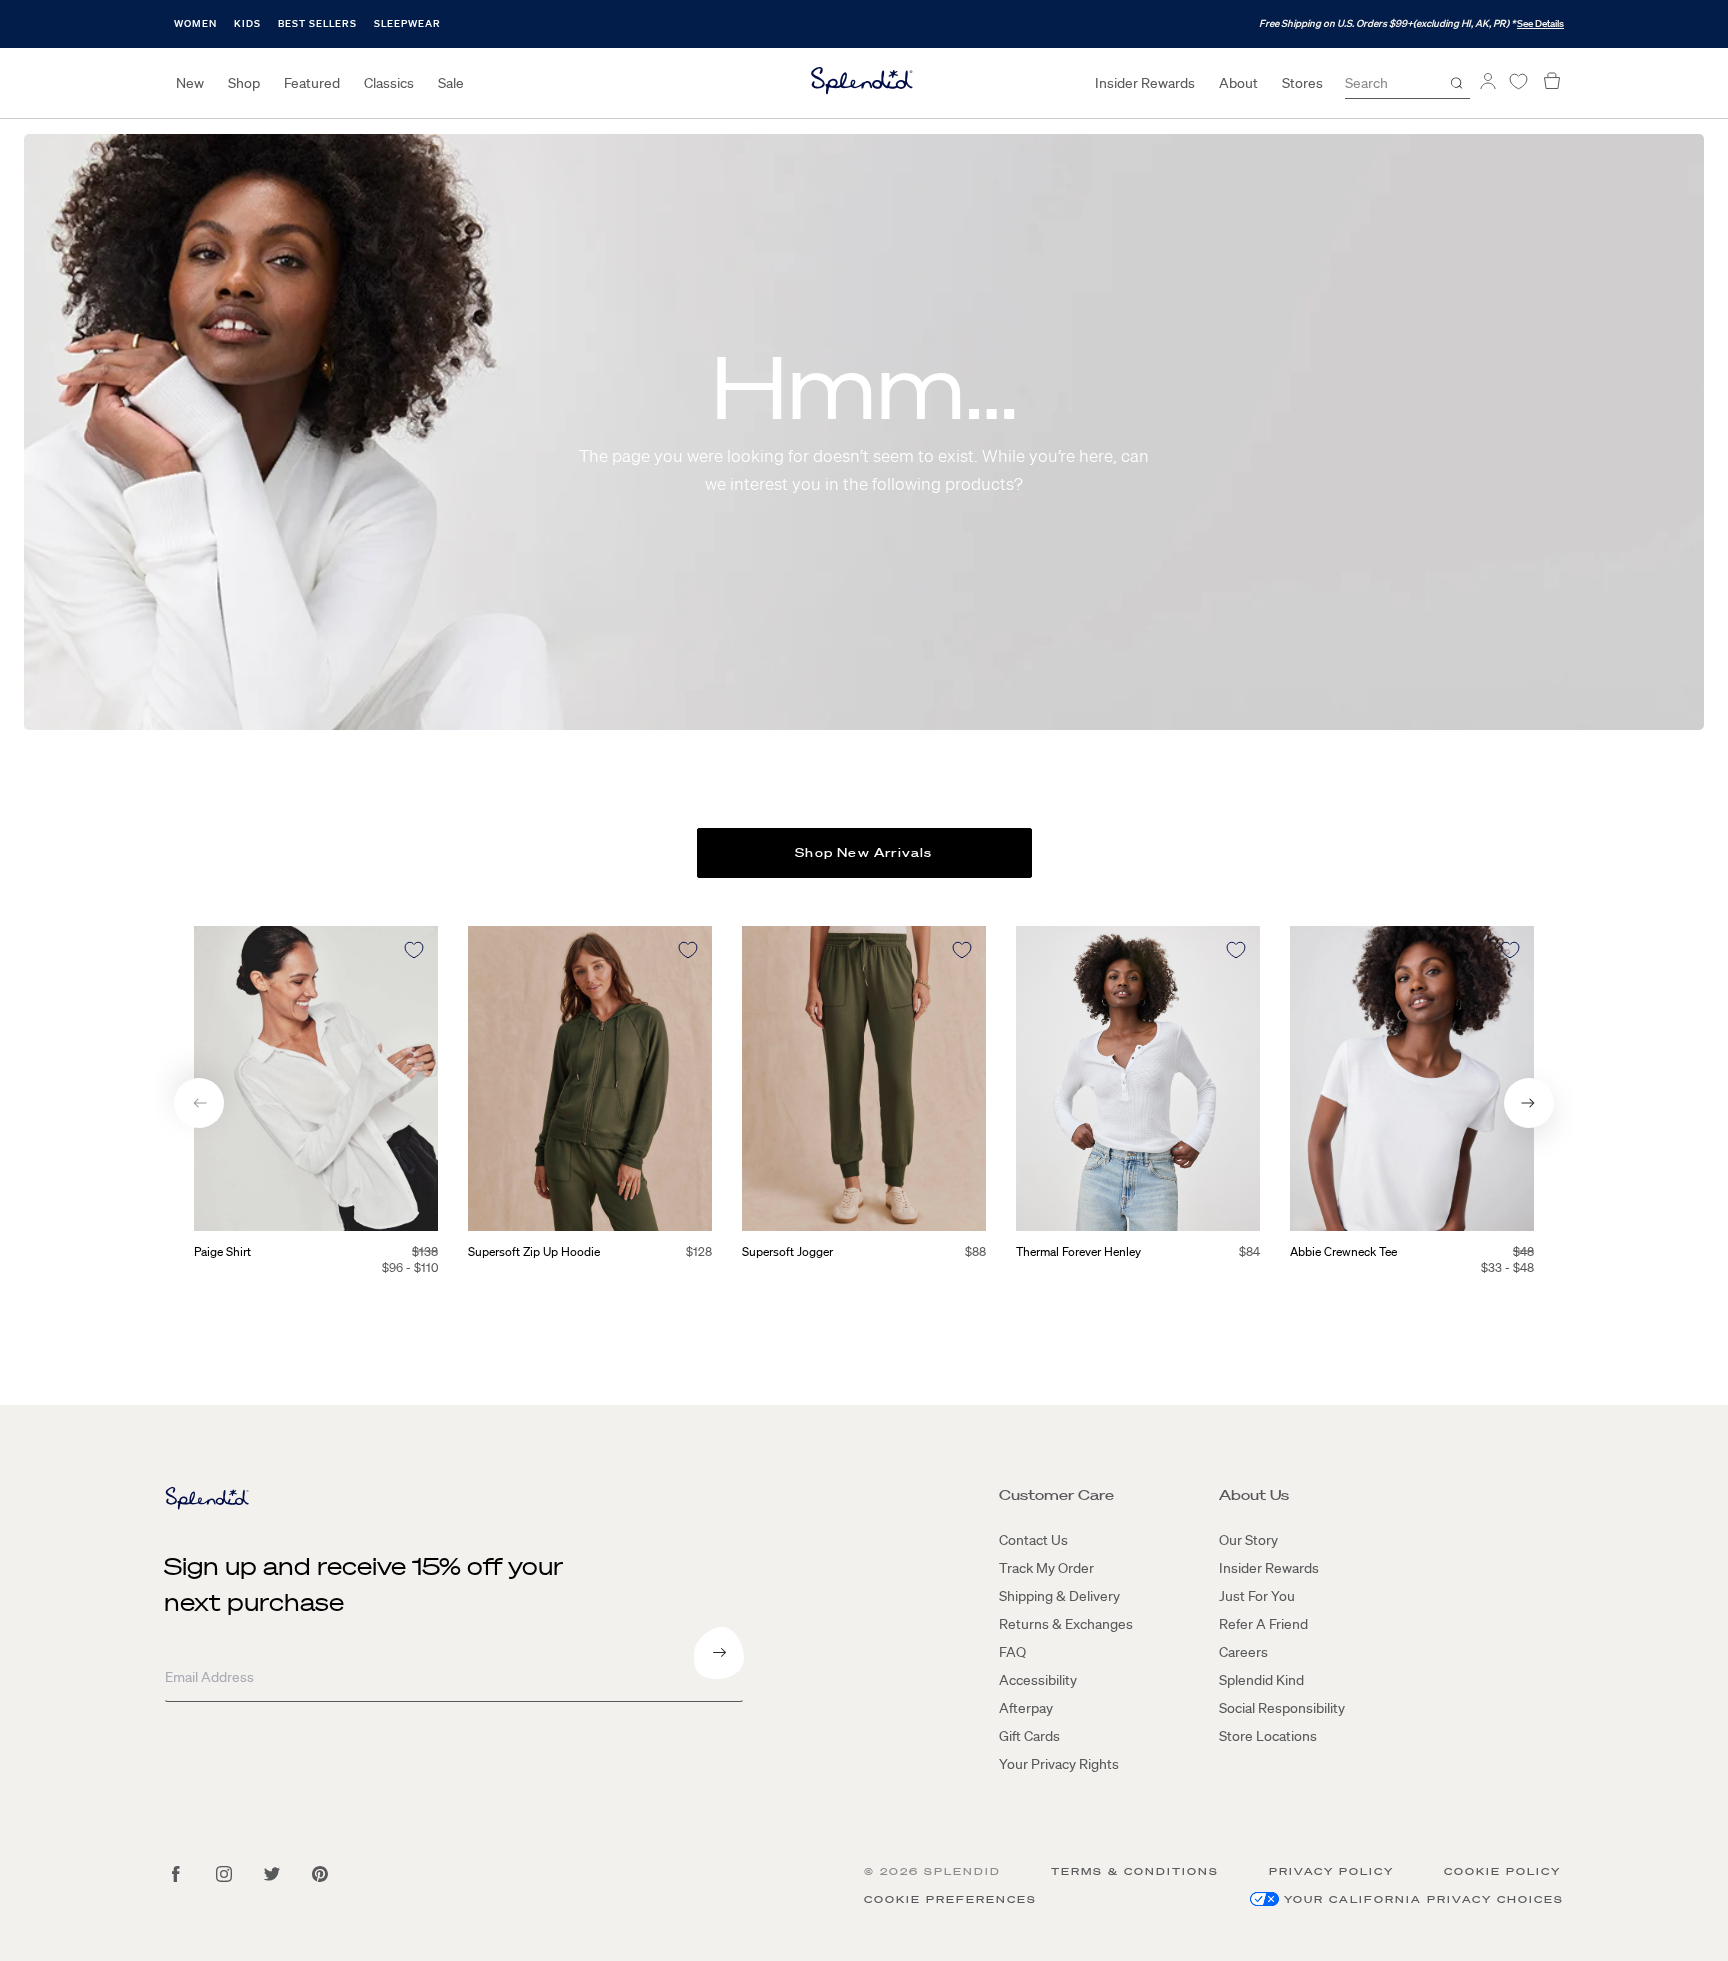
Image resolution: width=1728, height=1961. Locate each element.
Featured (312, 83)
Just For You (1257, 1596)
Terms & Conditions (1135, 1871)
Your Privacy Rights (1059, 1764)
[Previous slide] (199, 1103)
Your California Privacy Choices (1424, 1899)
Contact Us (1033, 1540)
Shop (244, 83)
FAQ (1012, 1652)
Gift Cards (1029, 1736)
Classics (389, 83)
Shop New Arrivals (863, 852)
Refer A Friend (1263, 1624)
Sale (451, 83)
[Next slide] (1529, 1103)
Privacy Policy (1331, 1871)
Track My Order (1046, 1568)
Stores (1302, 83)
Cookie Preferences (950, 1899)
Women (195, 23)
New (190, 83)
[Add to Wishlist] (414, 950)
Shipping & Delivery (1059, 1596)
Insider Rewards (1145, 83)
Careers (1243, 1652)
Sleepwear (407, 23)
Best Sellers (317, 23)
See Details (1540, 23)
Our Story (1248, 1540)
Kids (247, 23)
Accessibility (1038, 1680)
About (1238, 83)
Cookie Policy (1502, 1871)
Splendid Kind (1261, 1680)
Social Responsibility (1282, 1708)
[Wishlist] (1518, 81)
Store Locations (1268, 1736)
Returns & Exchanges (1066, 1624)
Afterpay (1026, 1708)
